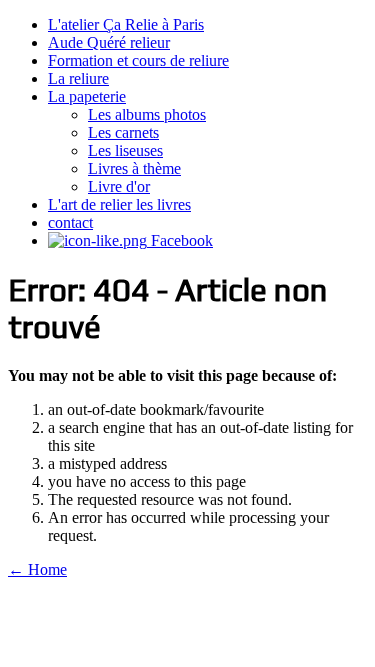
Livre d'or (119, 186)
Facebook (180, 240)
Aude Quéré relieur (109, 42)
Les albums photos (147, 114)
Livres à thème (134, 168)
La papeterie (87, 96)
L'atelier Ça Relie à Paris (126, 24)
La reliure (78, 78)
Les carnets (123, 132)
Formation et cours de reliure (138, 60)
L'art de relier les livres (119, 204)
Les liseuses (125, 150)
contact (70, 222)
